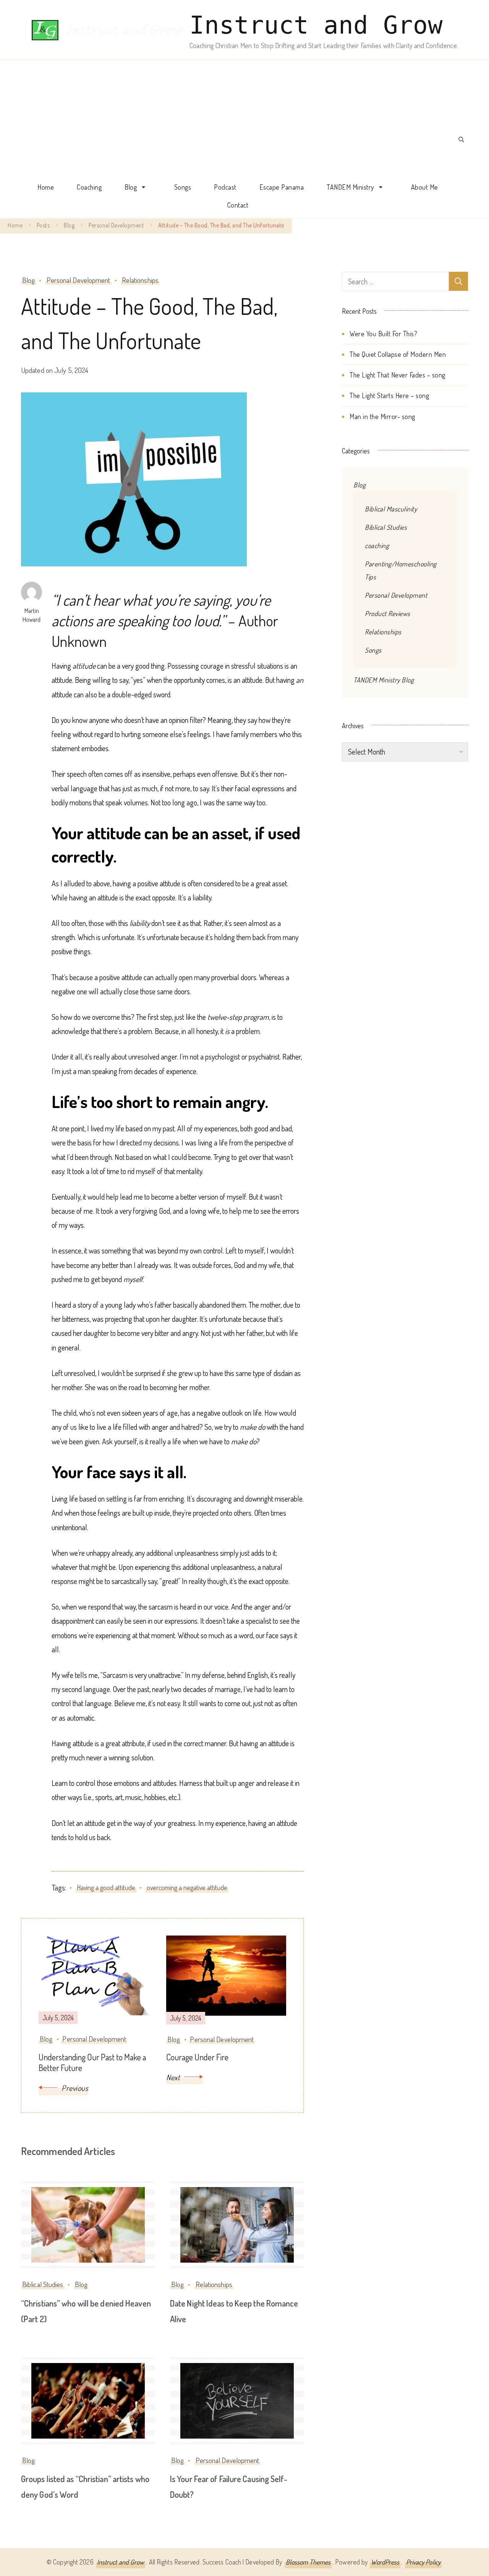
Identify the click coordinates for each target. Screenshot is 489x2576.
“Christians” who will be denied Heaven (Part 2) (86, 2311)
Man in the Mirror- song (382, 416)
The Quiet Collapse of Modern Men (398, 354)
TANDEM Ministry (350, 187)
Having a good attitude (106, 1887)
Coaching (89, 187)
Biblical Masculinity (391, 509)
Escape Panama (282, 187)
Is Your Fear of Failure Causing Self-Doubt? (229, 2486)
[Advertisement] (238, 121)
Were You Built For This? (383, 334)
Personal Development (79, 280)
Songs (183, 187)
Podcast (225, 187)
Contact (238, 205)
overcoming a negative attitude (187, 1887)
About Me (425, 187)
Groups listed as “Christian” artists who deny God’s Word (85, 2486)
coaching (377, 545)
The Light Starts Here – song (389, 395)
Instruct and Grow (316, 25)
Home (46, 187)
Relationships (140, 280)
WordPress (385, 2562)
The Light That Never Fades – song (398, 375)
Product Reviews (388, 613)
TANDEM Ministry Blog (384, 680)
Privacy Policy (423, 2562)
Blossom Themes (308, 2562)
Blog (131, 187)
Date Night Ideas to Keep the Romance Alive (234, 2311)
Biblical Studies (43, 2284)
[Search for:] (395, 281)
